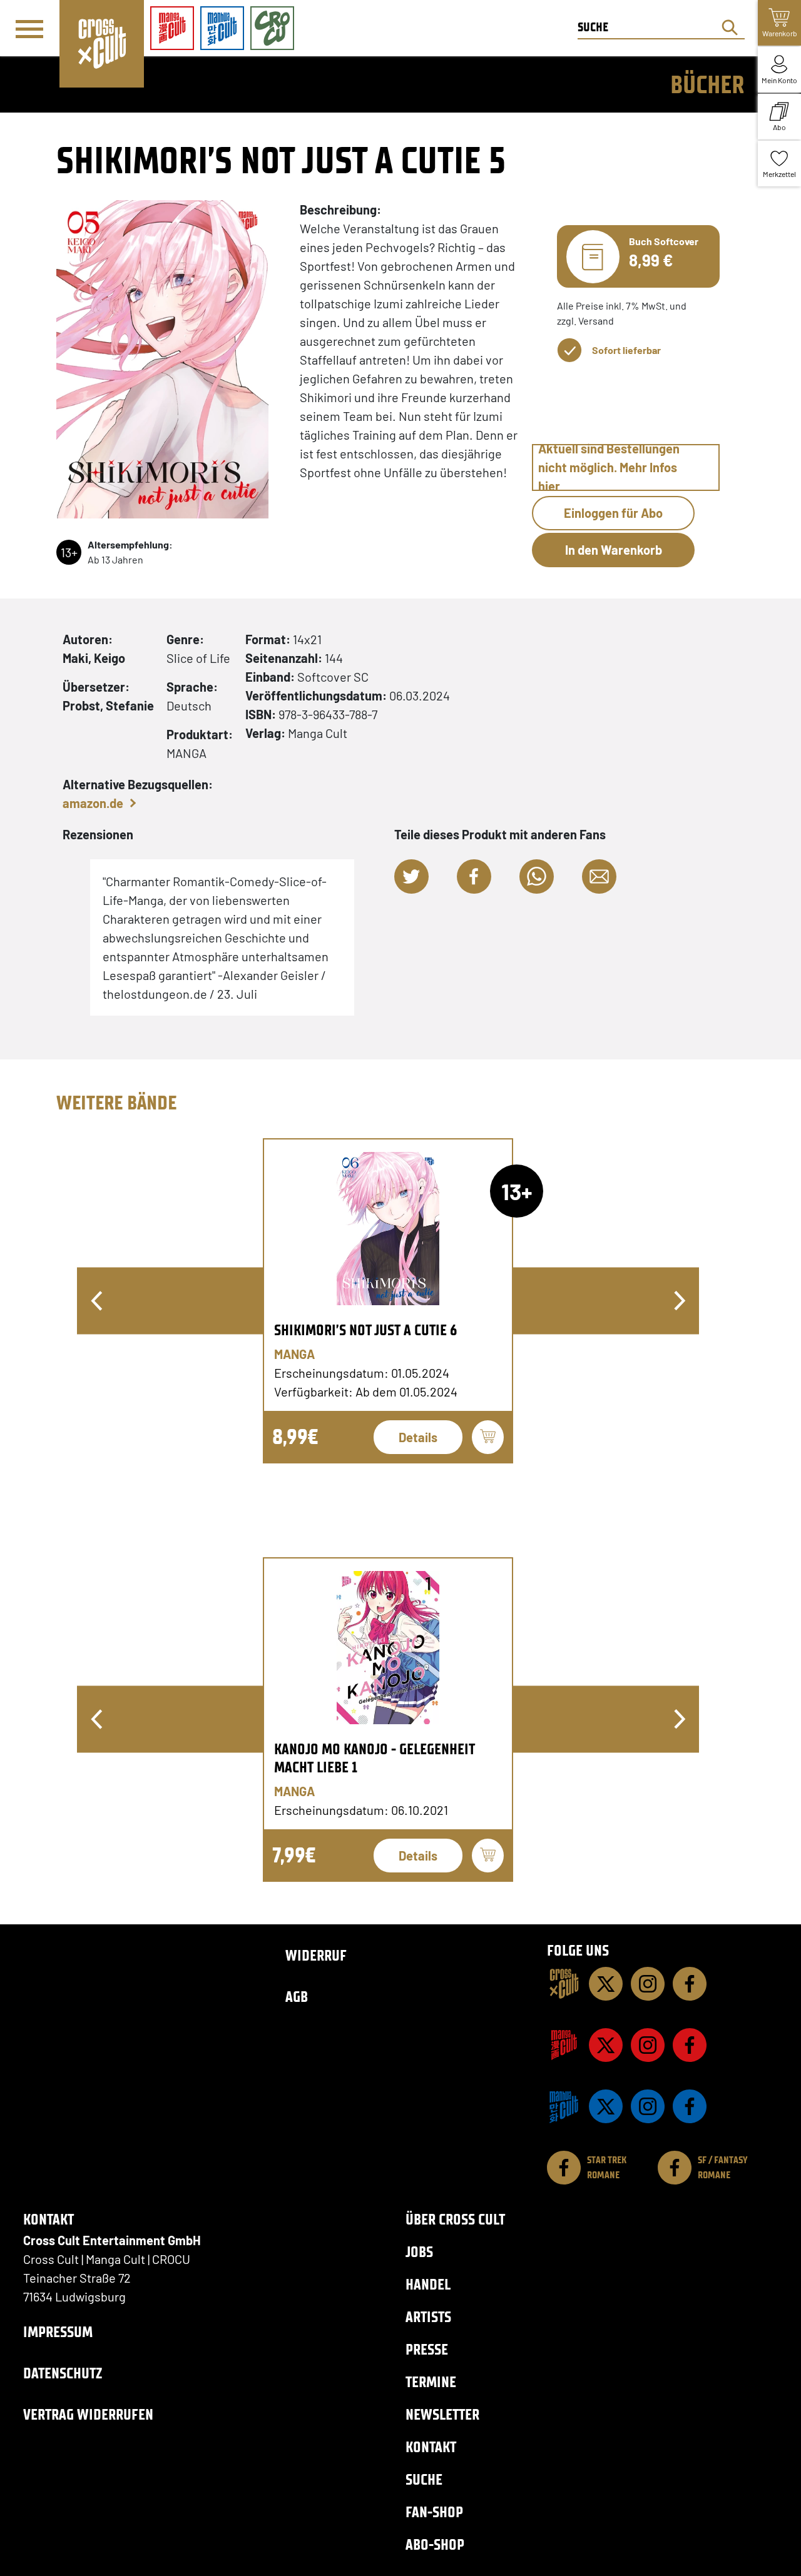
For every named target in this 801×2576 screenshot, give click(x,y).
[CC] (564, 1984)
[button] (411, 876)
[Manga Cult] (564, 2045)
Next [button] (680, 1301)
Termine (431, 2382)
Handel (428, 2284)
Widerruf (316, 1955)
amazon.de (93, 803)
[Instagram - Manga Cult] (648, 2045)
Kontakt (431, 2447)
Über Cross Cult (455, 2219)
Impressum (58, 2332)
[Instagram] (648, 1984)
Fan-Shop (434, 2512)
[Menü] (29, 29)
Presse (427, 2349)
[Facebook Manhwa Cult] (690, 2106)
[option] (388, 1301)
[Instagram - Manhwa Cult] (648, 2106)
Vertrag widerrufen (88, 2414)
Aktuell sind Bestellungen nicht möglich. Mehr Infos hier (609, 467)
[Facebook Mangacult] (690, 2045)
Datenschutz (63, 2373)
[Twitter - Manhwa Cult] (606, 2106)
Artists (428, 2317)
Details (418, 1437)
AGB (297, 1997)
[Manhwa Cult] (564, 2106)
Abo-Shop (435, 2544)
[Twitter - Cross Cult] (606, 1984)
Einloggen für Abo (613, 513)
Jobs (419, 2252)
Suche (424, 2479)
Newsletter (442, 2414)
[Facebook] (690, 1984)
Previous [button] (96, 1301)
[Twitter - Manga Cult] (606, 2045)
